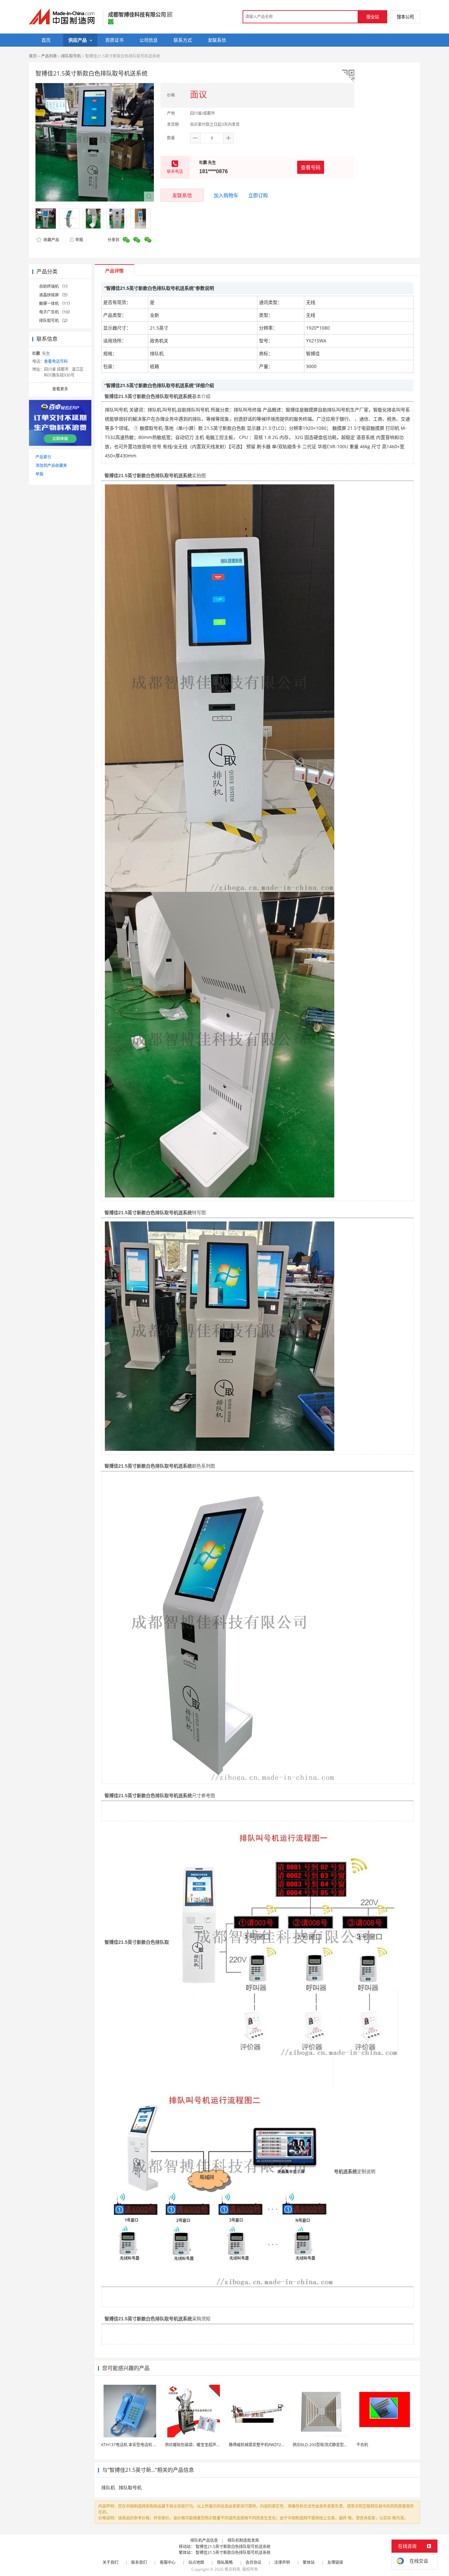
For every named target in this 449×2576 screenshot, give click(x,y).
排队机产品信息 (204, 2540)
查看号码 (311, 167)
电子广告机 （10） (56, 312)
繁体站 (309, 2562)
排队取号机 (71, 56)
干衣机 (362, 2445)
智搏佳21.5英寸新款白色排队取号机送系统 (233, 2547)
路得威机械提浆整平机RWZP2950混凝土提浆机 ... (272, 2445)
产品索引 (43, 457)
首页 (33, 56)
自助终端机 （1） (55, 286)
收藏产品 (51, 240)
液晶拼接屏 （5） (55, 295)
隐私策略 (225, 2562)
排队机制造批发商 (243, 2540)
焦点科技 (232, 2569)
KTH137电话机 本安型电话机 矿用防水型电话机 (143, 2445)
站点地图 (196, 2562)
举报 (79, 240)
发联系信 (182, 195)
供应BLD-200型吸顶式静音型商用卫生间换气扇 (334, 2445)
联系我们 (139, 2562)
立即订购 (258, 195)
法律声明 (282, 2562)
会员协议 (253, 2562)
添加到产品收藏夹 (51, 465)
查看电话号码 (56, 361)
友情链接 (335, 2562)
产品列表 (49, 56)
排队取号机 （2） (55, 321)
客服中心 (168, 2562)
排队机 (108, 2487)
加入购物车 (226, 195)
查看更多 (60, 389)
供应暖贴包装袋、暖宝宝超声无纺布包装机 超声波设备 (213, 2445)
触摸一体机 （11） (56, 303)
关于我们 (110, 2562)
